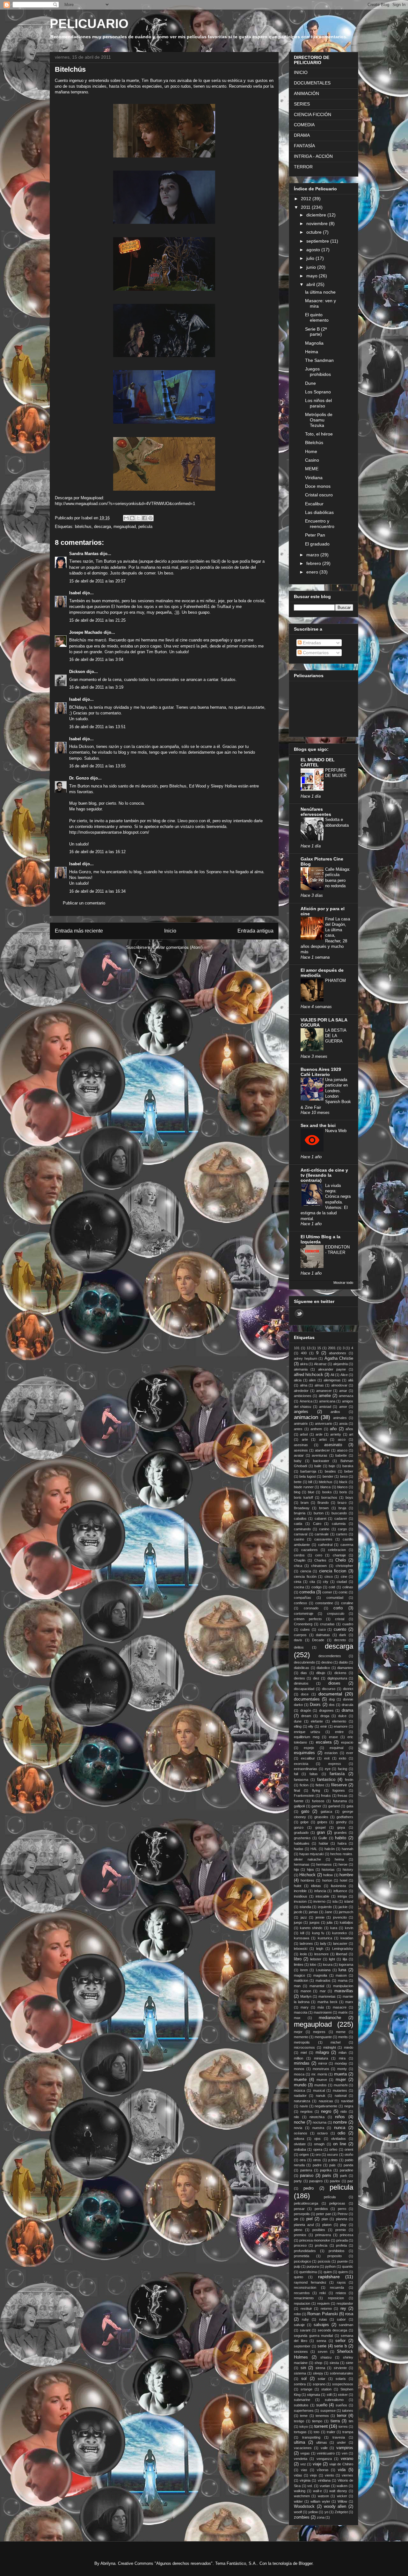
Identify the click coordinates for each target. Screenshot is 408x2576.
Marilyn (306, 1996)
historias (328, 1870)
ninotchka (317, 2117)
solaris (341, 2379)
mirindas (302, 2063)
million (299, 2058)
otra (303, 2160)
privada (342, 2240)
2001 (332, 1348)
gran (321, 1833)
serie (322, 2346)
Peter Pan (315, 535)
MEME (312, 469)
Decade (318, 1640)
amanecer (324, 1391)
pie (296, 2219)
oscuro (332, 2155)
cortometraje (304, 1614)
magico (299, 1975)
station (326, 2389)
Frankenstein (304, 1796)
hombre (346, 1875)
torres (343, 2426)
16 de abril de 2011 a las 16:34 (97, 891)
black (343, 1482)
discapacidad (304, 1689)
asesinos (301, 1450)
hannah (347, 1849)
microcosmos (304, 2047)
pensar (299, 2209)
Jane (328, 1912)
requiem (323, 2303)
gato (305, 1811)
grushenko (302, 1838)
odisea (299, 2139)
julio (311, 258)
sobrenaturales (342, 2373)
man (297, 1986)
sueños (341, 2405)
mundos (321, 2085)
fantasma (301, 1780)
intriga (342, 1896)
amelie (325, 1396)
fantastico (326, 1780)
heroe (343, 1864)
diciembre (317, 215)
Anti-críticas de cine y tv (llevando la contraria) (324, 1175)
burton (319, 1513)
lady (323, 1943)
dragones (326, 1710)
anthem (316, 1429)
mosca (299, 2074)
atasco (342, 1450)
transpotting (311, 2437)
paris (327, 2176)
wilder (298, 2501)
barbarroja (308, 1471)
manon (306, 1991)
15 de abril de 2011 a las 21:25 (97, 620)
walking (300, 2491)
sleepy (318, 2373)
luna (342, 1970)
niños (340, 2117)
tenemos (322, 2416)
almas (319, 1385)
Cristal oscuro (319, 495)
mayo (313, 276)
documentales (307, 1699)
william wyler (320, 2501)
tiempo (317, 2421)
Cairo (317, 1524)
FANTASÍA (304, 146)
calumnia (339, 1524)
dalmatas (323, 1635)
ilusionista (338, 1886)
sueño (322, 2405)
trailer (331, 2432)
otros (317, 2160)
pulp (297, 2266)
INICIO (301, 72)
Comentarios (315, 653)
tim (351, 2421)
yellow (313, 2512)
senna (321, 2341)
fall (296, 1774)
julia (330, 1922)
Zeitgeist (341, 2512)
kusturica (325, 1938)
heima (339, 1859)
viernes (347, 2475)
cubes (305, 1629)
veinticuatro (326, 2453)
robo (297, 2314)
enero (313, 572)
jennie (320, 1917)
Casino (312, 460)
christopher (344, 1566)
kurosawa (302, 1938)
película (330, 2197)
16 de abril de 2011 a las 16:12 (97, 852)
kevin (349, 1928)
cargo (342, 1529)
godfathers (345, 1817)
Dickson (77, 672)
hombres (307, 1880)
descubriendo (304, 1662)
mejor (298, 2032)
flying (316, 1790)
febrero (314, 563)
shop (318, 2363)
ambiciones (303, 1396)
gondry (341, 1822)
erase (333, 1737)
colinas (348, 1587)
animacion (306, 1417)
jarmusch (346, 1912)
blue (311, 1492)
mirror (323, 2063)
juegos (315, 1922)
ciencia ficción (305, 1577)
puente (342, 2261)
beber (349, 1471)
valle (324, 2448)
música (299, 2090)
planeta (342, 2219)
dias (304, 1673)
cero (319, 1555)
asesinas (301, 1445)
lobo (313, 1965)
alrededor (301, 1391)
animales (340, 1418)
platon (327, 2225)
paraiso (307, 2176)
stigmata (313, 2395)
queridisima (308, 2272)
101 (297, 1348)
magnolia (320, 1975)
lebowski (301, 1949)
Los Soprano (318, 392)
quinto (299, 2277)
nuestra (318, 2128)
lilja (345, 1959)
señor (340, 2341)
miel (304, 2053)
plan (325, 2219)
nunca (340, 2128)
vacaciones (303, 2448)
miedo (349, 2047)
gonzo (299, 1827)
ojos (317, 2139)
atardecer (322, 1450)
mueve (322, 2080)
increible (300, 1891)
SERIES (302, 104)
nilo (296, 2117)
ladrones (306, 1943)
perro (342, 2209)
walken (342, 2486)
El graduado (317, 544)
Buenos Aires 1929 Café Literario (321, 1072)
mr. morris (319, 2074)
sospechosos (343, 2384)
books (327, 1492)
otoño (349, 2155)
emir (324, 1726)
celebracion (337, 1550)
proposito (335, 2256)
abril (311, 284)
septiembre (318, 241)
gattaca (326, 1811)
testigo (299, 2421)
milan (342, 2053)
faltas (314, 1774)
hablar (324, 1843)
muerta (340, 2074)
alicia (298, 1380)
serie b (340, 2346)
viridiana (324, 2480)
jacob (298, 1912)
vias (304, 2470)
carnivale (322, 1534)
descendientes (330, 1656)
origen (304, 2155)
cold (332, 1587)
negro (326, 2111)
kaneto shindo (311, 1928)
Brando (323, 1503)
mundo (300, 2085)
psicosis (324, 2261)
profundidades (305, 2251)
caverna (347, 1545)
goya (341, 1827)
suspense (328, 2411)
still (329, 2395)
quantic (348, 2266)
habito (341, 1838)
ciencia (306, 1571)
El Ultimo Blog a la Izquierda (321, 1239)
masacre (340, 2007)
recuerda (337, 2287)
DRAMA (302, 135)
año (333, 1429)
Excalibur (314, 504)
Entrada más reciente (79, 931)
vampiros (345, 2448)
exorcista (301, 1764)
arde (319, 1434)
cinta (298, 1582)
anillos (335, 1412)
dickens (340, 1673)
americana (327, 1401)
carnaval (301, 1534)
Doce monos (318, 486)
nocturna (320, 2122)
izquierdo (325, 1907)
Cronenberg (303, 1624)
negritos (306, 2111)
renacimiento (304, 2298)
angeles (301, 1412)
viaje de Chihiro (341, 2464)
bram (305, 1503)
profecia (321, 2245)
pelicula (145, 527)
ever (350, 1753)
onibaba (300, 2149)
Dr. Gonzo (79, 778)
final (297, 1790)
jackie (343, 1907)
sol (304, 2379)
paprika (326, 2170)
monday (341, 2063)
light (332, 1959)
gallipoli (299, 1806)
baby (298, 1461)
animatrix (301, 1423)
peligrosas (337, 2203)
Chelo (341, 1560)
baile (318, 1466)
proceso (300, 2245)
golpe (304, 1822)
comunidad (335, 1598)
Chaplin (300, 1560)
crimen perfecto (308, 1619)
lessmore (321, 1954)
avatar (299, 1455)
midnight (330, 2047)
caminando (302, 1529)
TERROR (303, 167)
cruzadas (327, 1624)
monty (342, 2069)
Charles (320, 1560)
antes (298, 1429)
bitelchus (83, 527)
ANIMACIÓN (306, 93)
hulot (298, 1886)
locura (328, 1965)
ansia (343, 1423)
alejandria (340, 1364)
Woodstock (304, 2506)
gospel (320, 1827)
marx (349, 2002)
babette (341, 1455)
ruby (305, 2319)
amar (343, 1391)
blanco (342, 1487)
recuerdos (302, 2293)
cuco (322, 1629)
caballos (300, 1519)
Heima (312, 352)
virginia (305, 2480)
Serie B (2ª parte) (316, 332)
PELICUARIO (89, 24)
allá (351, 1380)
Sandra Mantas (84, 554)
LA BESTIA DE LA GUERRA (336, 1036)
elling (298, 1726)
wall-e (317, 2491)
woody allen (335, 2506)
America (306, 1401)
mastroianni (323, 2012)
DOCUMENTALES (312, 83)
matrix (343, 2012)
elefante (317, 1721)
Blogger (306, 2563)
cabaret (321, 1519)
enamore (341, 1726)
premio (341, 2230)
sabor (341, 2319)
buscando (339, 1513)
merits (343, 2037)
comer (327, 1592)
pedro (309, 2188)
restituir (306, 2309)
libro (298, 1959)
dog (332, 1699)
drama (347, 1710)
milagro (322, 2053)
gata (350, 1806)
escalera (324, 1742)
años (349, 1429)
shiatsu (326, 2357)
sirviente (340, 2368)
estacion (331, 1753)
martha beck (328, 2002)
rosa (349, 2314)
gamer (316, 1806)
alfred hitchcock (309, 1375)
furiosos (318, 1801)
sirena (320, 2368)
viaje (317, 2464)
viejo (313, 2475)
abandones (338, 1353)
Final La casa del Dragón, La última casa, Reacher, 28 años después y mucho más (325, 936)
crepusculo (336, 1614)
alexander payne (332, 1369)
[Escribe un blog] (132, 518)
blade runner (304, 1487)
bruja (342, 1508)
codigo (317, 1587)
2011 (306, 207)
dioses (334, 1683)
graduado (301, 1833)
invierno (319, 1901)
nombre (340, 2122)
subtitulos (301, 2405)
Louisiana (323, 1970)
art (351, 1434)
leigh (320, 1949)
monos (299, 2069)
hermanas (302, 1864)
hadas (299, 1849)
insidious (301, 1896)
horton (327, 1880)
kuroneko (339, 1933)
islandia (305, 1907)
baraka (348, 1466)
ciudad (342, 1582)
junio (312, 267)
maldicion (301, 1980)
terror (342, 2416)
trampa (348, 2432)
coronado (311, 1608)
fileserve (339, 1785)
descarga (102, 527)
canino (324, 1529)
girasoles (321, 1817)
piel (310, 2219)
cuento (340, 1629)
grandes (340, 1833)
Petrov (343, 2214)
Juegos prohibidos (318, 372)
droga (325, 1716)
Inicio (170, 931)
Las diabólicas (319, 512)
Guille (323, 1838)
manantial (317, 1986)
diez (316, 1678)
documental (330, 1694)
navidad (347, 2101)
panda (348, 2165)
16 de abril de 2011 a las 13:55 (97, 766)
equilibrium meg (307, 1737)
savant (305, 2330)
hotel (343, 1880)
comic (343, 1592)
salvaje (299, 2325)
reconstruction (305, 2287)
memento (301, 2037)
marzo (313, 555)
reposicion (336, 2298)
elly (311, 1726)
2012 (307, 199)
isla (335, 1901)
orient (349, 2149)
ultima (299, 2442)
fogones (339, 1790)
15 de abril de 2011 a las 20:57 (97, 581)
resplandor (345, 2303)
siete (350, 2363)
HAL (314, 1849)
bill (310, 1482)
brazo (342, 1503)
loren (304, 1970)
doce (305, 1694)
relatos (341, 2293)
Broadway (302, 1508)
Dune (310, 383)
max (297, 2018)
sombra (300, 2384)
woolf (298, 2512)
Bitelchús (314, 443)
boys (349, 1497)
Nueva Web (336, 1131)
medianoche (330, 2018)
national (341, 2096)
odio (341, 2133)
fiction (304, 1785)
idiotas (316, 1886)
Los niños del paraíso (318, 403)
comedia (307, 1592)
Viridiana (314, 478)
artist (323, 1439)
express (335, 1764)
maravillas (344, 1991)
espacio (347, 1742)
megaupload (125, 527)
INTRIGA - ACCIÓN (313, 156)
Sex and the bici (318, 1125)
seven (323, 2352)
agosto (314, 250)
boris (343, 1492)
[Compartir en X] (138, 518)
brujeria (300, 1513)
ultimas (322, 2442)
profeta (341, 2245)
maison (341, 1975)
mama (343, 1980)
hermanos (324, 1864)
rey (343, 2309)
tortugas (300, 2432)
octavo (322, 2133)
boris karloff (303, 1497)
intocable (322, 1896)
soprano (319, 2384)
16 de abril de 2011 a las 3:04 (96, 659)
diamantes (345, 1668)
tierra (335, 2421)
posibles (319, 2230)
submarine (302, 2400)
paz (350, 2181)
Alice (344, 1375)
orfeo (333, 2149)
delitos (299, 1647)
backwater (321, 1461)
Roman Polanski (322, 2314)
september (302, 2346)
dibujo (321, 1673)
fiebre (320, 1785)
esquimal (336, 1748)
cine (344, 1577)
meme (341, 2032)
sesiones (301, 2352)
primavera (323, 2235)
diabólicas (302, 1668)
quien (328, 2272)
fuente (299, 1801)
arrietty (336, 1434)
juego (298, 1922)
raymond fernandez (310, 2282)
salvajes (321, 2325)
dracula (347, 1705)
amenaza (346, 1396)
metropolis (302, 2042)
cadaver (341, 1519)
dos (332, 1705)
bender (328, 1476)
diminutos (301, 1683)
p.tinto (333, 2160)
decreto (340, 1640)
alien (312, 1380)
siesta (334, 2363)
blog (297, 1492)
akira (304, 1364)
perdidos (321, 2209)
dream (306, 1716)
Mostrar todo (343, 1283)
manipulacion (343, 1986)
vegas (305, 2453)
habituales (302, 1843)
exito (342, 1758)
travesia (339, 2437)
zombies (302, 2517)
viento (329, 2475)
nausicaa (326, 2101)
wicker (342, 2496)
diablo (343, 1662)
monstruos (321, 2069)
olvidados (339, 2139)
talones (348, 2411)
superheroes (304, 2411)
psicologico (302, 2261)
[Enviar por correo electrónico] (126, 518)
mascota (301, 2012)
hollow (328, 1875)
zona (321, 2517)
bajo (332, 1466)
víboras (323, 2470)
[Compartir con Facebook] (144, 518)
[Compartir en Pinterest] (150, 518)
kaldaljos (346, 1922)
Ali (332, 1375)
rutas (323, 2319)
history (348, 1870)
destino (327, 1662)
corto (338, 1608)
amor (343, 1407)
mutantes (340, 2090)
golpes (322, 1822)
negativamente (326, 2106)
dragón (306, 1710)
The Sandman (319, 360)
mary (305, 2007)
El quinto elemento (317, 317)
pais (332, 2165)
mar (323, 1991)
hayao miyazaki (311, 1854)
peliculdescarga (306, 2203)
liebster (316, 1959)
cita (312, 1582)
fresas (342, 1796)
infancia (320, 1891)
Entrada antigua (255, 931)
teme (304, 2416)
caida (298, 1524)
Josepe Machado (86, 632)
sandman (346, 2325)
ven (345, 2453)
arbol (304, 1434)
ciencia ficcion (333, 1571)
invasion (300, 1901)
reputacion (302, 2303)
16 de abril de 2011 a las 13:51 (97, 727)
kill (302, 1933)
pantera (306, 2170)
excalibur (308, 1758)
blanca (325, 1487)
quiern (343, 2272)
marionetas (327, 1996)
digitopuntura (337, 1678)
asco (342, 1439)
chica (298, 1566)
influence (340, 1891)
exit (327, 1758)
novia (298, 2128)
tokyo (304, 2426)
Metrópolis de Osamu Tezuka (319, 420)
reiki (323, 2293)
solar (322, 2379)
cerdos (299, 1555)
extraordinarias (306, 1769)
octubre (315, 232)
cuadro (348, 1624)
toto (317, 2432)
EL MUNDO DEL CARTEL (318, 762)
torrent (321, 2426)
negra (349, 2106)
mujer (341, 2080)
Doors (315, 1705)
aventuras (320, 1455)
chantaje (339, 1555)
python (330, 2266)
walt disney (338, 2491)
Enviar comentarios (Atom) (178, 947)
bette (298, 1482)
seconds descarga (333, 2330)
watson (323, 2496)
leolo (303, 1954)
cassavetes (323, 1539)
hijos (310, 1870)
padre (317, 2165)
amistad (325, 1407)
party (298, 2181)
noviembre (318, 223)
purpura (313, 2266)
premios (300, 2235)
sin (303, 2368)
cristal (340, 1619)
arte (305, 1439)
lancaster (340, 1943)
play (343, 2225)
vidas (298, 2475)
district (348, 1689)
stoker (343, 2395)
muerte (300, 2080)
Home (311, 451)
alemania (301, 1369)
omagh (319, 2144)
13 (309, 1348)
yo (326, 2512)
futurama (340, 1801)
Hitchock (307, 1875)
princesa (346, 2235)
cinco (329, 1577)
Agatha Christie (339, 1358)
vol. (310, 2486)
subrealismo (334, 2400)
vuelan (325, 2486)
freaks (326, 1796)
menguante (323, 2037)
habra (342, 1843)
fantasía (337, 1774)
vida (342, 2470)
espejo (309, 1748)
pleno (298, 2230)
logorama (346, 1965)
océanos (301, 2133)
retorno (326, 2309)
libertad (342, 1954)
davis (298, 1640)
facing (342, 1769)
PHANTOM (335, 981)
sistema (300, 2373)
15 (319, 1348)
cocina (299, 1587)
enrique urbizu (307, 1732)
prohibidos (337, 2251)
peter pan (324, 2214)
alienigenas (332, 1380)
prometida (302, 2256)
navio (304, 2106)
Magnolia (314, 343)
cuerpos (300, 1635)
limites (299, 1965)
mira (342, 2058)
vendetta (301, 2459)
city (326, 1582)
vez (303, 2464)
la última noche (320, 292)
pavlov (335, 2181)
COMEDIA (304, 125)
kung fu (318, 1933)
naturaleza (302, 2101)
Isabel (75, 593)
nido (344, 2111)
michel (335, 2042)
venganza (324, 2459)
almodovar (339, 1385)
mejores (319, 2032)
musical (319, 2090)
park (344, 2176)
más (321, 2007)
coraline (347, 1603)
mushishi (341, 2085)
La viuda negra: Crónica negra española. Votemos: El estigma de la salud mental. (326, 1202)
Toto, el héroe (319, 434)
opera (318, 2149)
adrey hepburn (306, 1358)
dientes (299, 1678)
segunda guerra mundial (313, 2336)
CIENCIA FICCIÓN (313, 114)
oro (318, 2155)
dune (298, 1721)
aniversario (324, 1423)
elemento (339, 1721)
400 (304, 1353)
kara (334, 1928)
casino (299, 1539)
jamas (313, 1912)
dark (343, 1635)
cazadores (310, 1550)
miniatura (321, 2058)
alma (304, 1385)
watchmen (302, 2496)
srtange (306, 2389)
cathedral (325, 1545)
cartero (342, 1534)
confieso (300, 1603)
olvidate (300, 2144)
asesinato (333, 1445)
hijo (296, 1870)
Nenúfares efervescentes (316, 812)
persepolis (302, 2214)
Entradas (311, 643)
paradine (346, 2170)
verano (347, 2459)
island (349, 1901)
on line (340, 2144)
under (341, 2442)
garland (334, 1806)
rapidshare (329, 2277)
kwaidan (347, 1938)
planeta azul (304, 2225)
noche (299, 2122)
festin (349, 1780)
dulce (342, 1716)
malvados (323, 1980)
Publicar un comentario (84, 903)
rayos (341, 2282)
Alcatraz (320, 1364)
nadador (300, 2096)
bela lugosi (307, 1476)
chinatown (319, 1566)
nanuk (321, 2096)
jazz (304, 1917)
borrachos (329, 1497)
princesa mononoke (315, 2240)
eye (328, 1769)
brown (324, 1508)
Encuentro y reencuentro (320, 524)
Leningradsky (343, 1949)
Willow (342, 2501)
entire (339, 1732)
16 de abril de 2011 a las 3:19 (96, 687)
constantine (324, 1603)
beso (344, 1476)
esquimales (304, 1753)
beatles (330, 1471)
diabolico (323, 1668)
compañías (302, 1598)
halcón (330, 1849)
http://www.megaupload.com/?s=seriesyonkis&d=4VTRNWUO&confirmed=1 (125, 504)
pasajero (316, 2181)
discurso (329, 1689)
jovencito (340, 1917)
